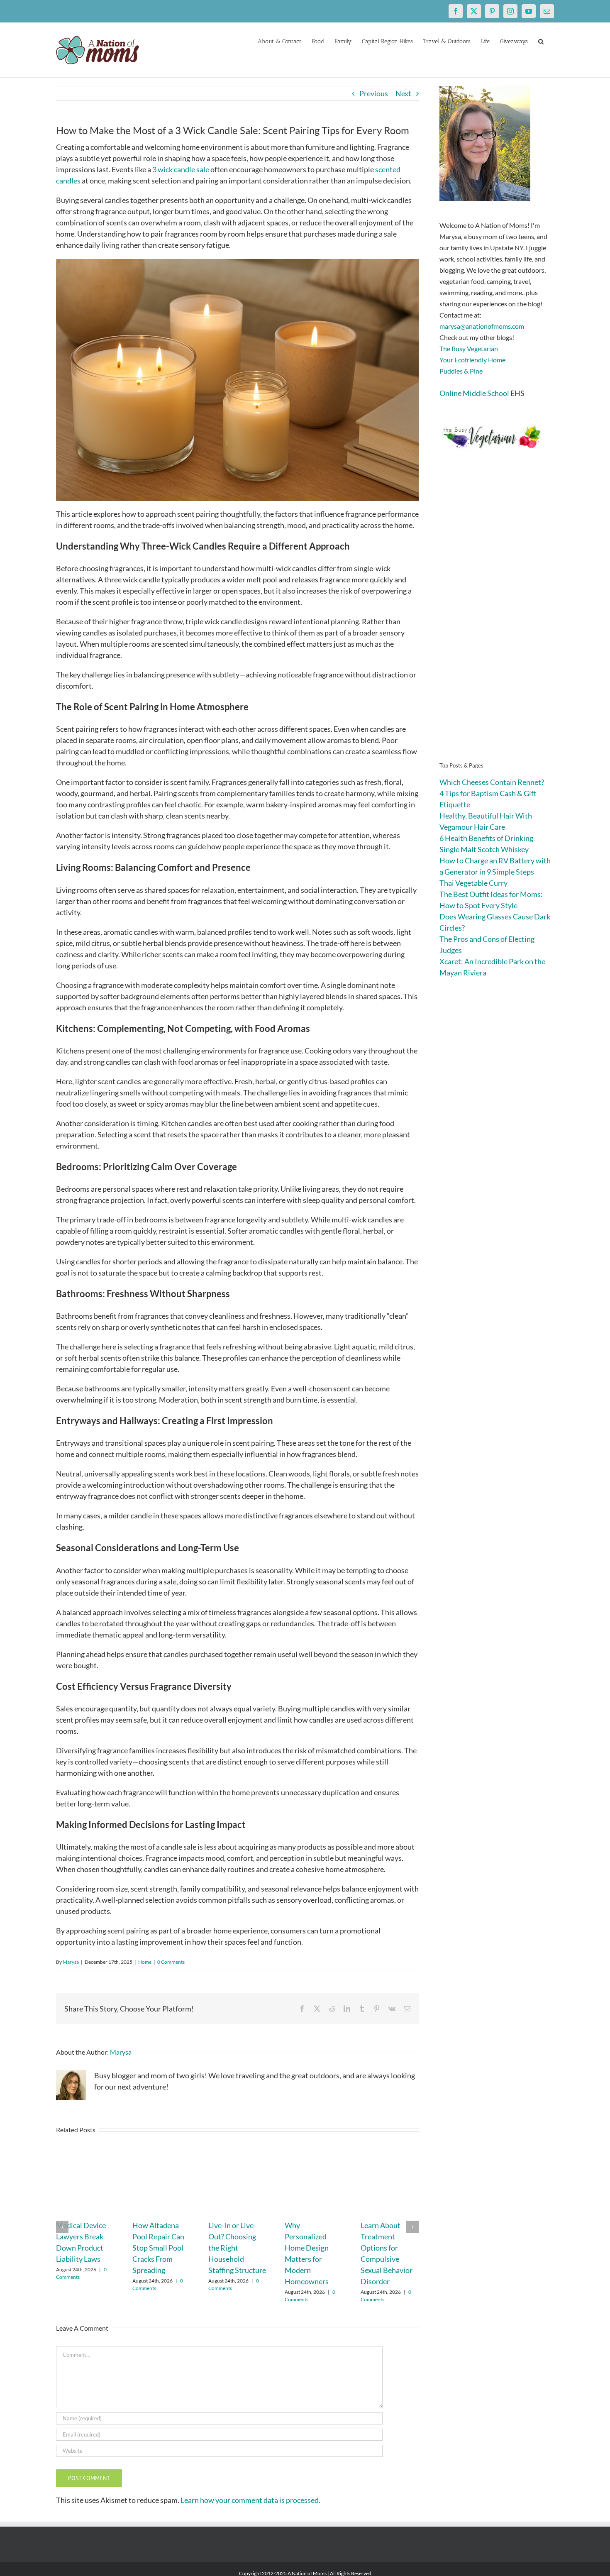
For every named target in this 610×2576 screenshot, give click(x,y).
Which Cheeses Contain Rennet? (492, 782)
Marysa (71, 1962)
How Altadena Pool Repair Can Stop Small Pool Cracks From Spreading (158, 2248)
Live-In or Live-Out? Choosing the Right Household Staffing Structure (237, 2248)
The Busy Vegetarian (469, 348)
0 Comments (171, 1962)
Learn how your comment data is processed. (250, 2500)
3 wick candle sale (181, 169)
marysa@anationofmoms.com (482, 326)
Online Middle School (474, 393)
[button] (541, 41)
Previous (374, 93)
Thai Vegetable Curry (473, 883)
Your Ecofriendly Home (472, 360)
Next (403, 93)
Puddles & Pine (461, 371)
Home (145, 1962)
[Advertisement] (497, 618)
